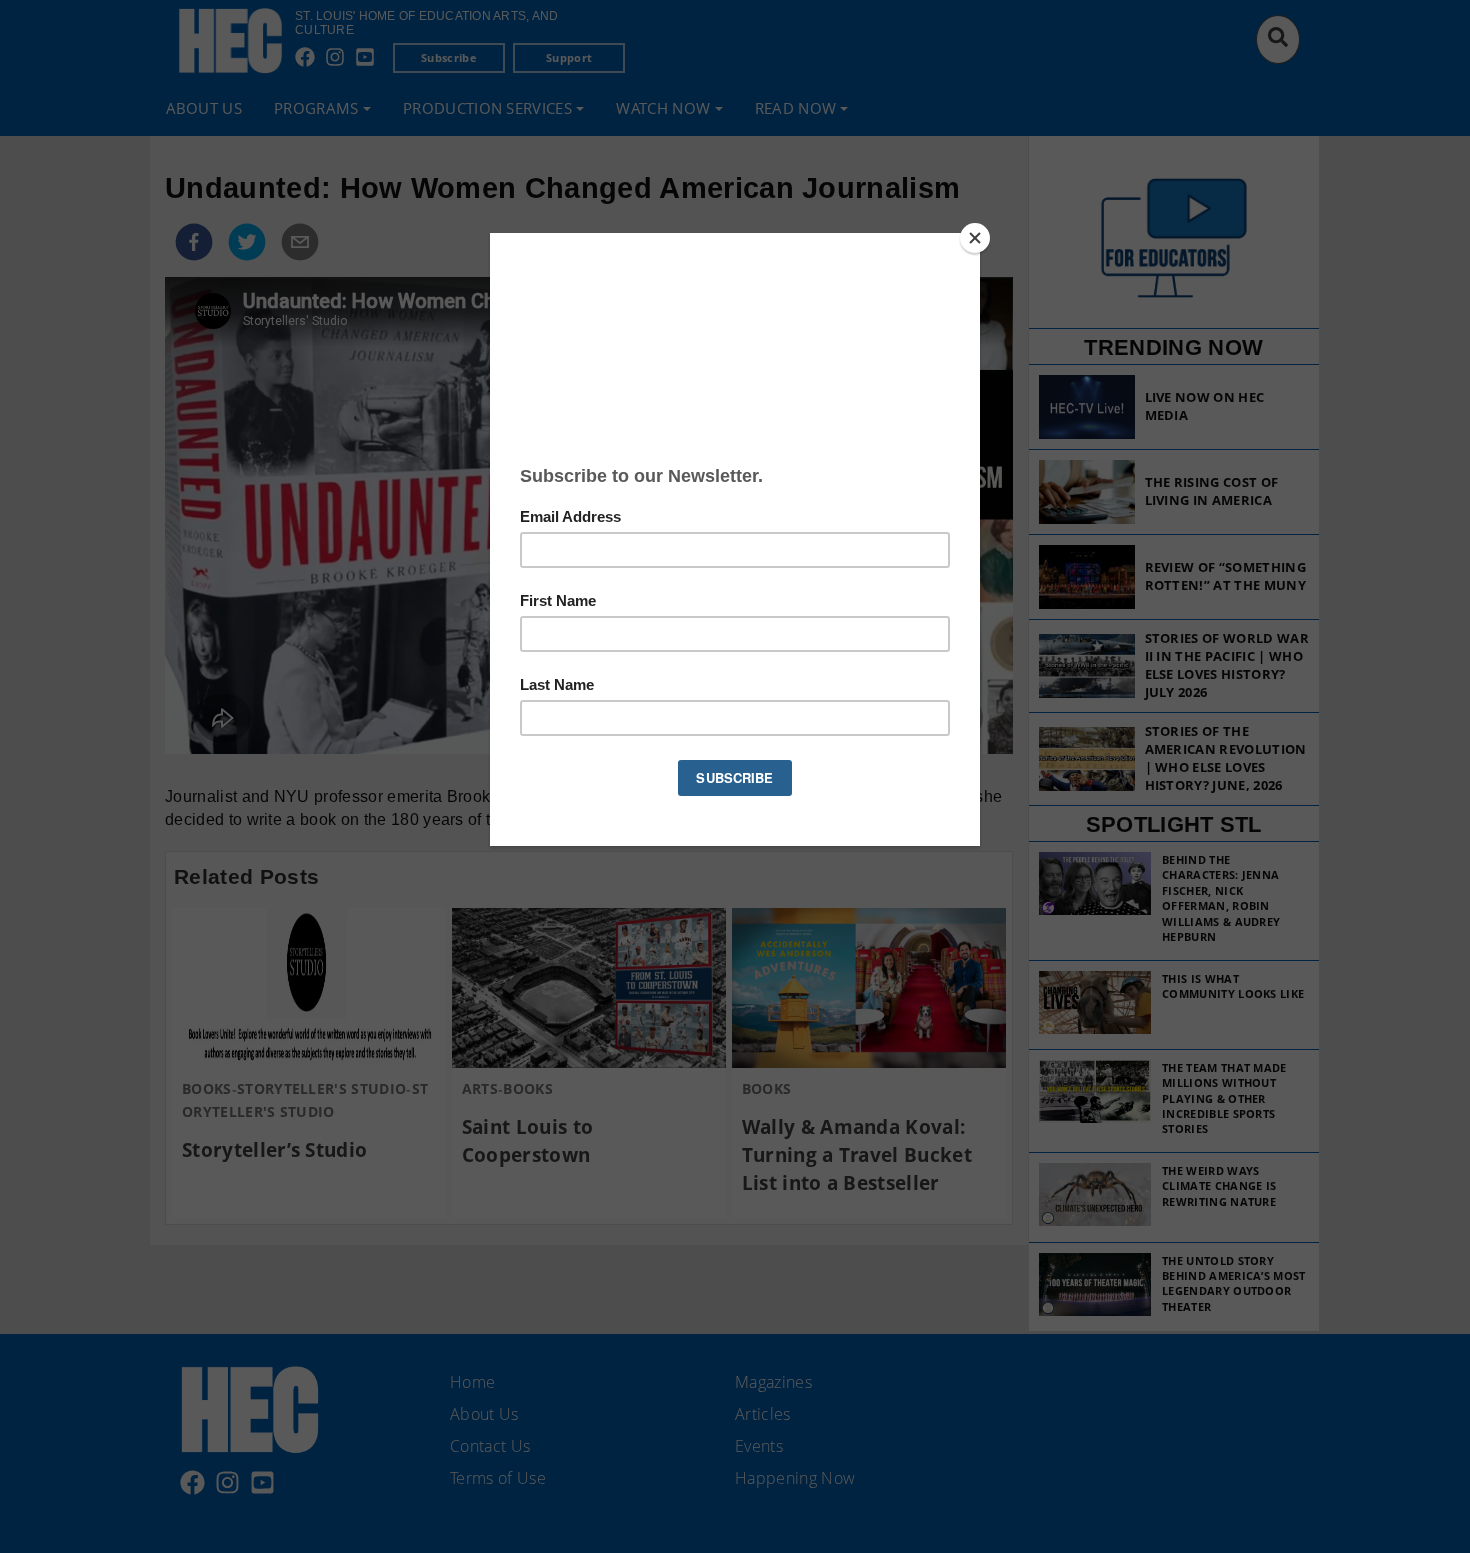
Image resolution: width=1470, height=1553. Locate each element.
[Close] (975, 238)
